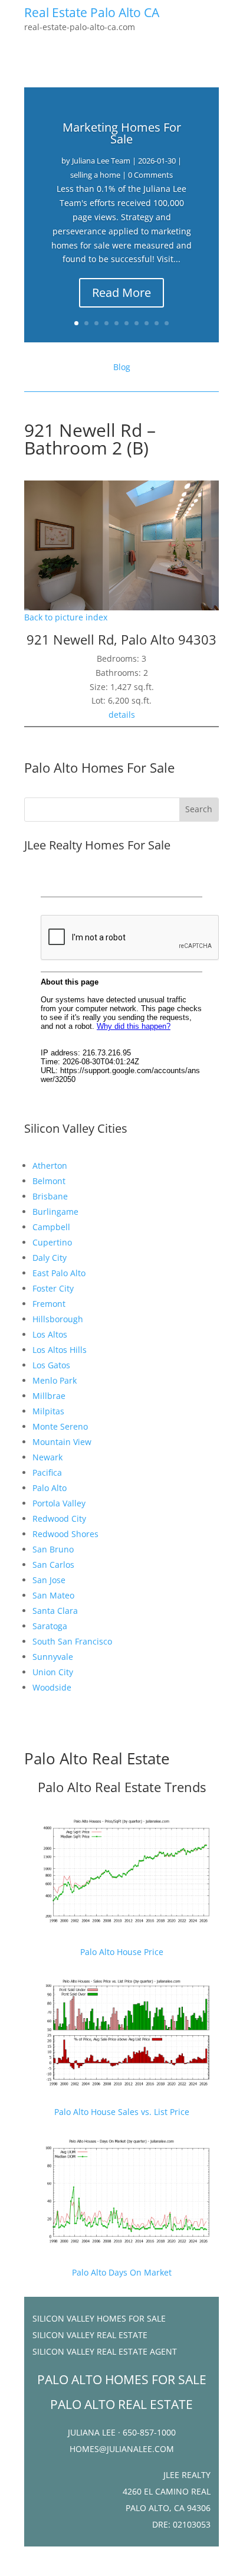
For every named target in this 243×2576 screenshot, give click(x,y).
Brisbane (50, 1196)
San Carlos (53, 1565)
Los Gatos (51, 1365)
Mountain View (62, 1442)
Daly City (50, 1258)
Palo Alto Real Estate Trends (122, 1787)
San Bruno (53, 1549)
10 (167, 323)
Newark (47, 1457)
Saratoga (50, 1626)
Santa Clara (55, 1611)
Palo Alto (50, 1488)
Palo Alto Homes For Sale (99, 767)
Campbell (51, 1227)
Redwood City (59, 1519)
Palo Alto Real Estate (97, 1758)
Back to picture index (66, 617)
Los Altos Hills (60, 1350)
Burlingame (55, 1212)
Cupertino (52, 1242)
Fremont (49, 1304)
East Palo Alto (59, 1273)
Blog (122, 367)
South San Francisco (72, 1641)
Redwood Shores (65, 1534)
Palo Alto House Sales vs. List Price (122, 2112)
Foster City (53, 1288)
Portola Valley (59, 1503)
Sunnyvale (53, 1657)
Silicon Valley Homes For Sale (99, 2318)
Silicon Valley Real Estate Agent (105, 2351)
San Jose (49, 1580)
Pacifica (47, 1472)
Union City (53, 1672)
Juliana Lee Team (101, 161)
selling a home (95, 175)
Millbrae (49, 1396)
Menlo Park (55, 1380)
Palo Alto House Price (122, 1952)
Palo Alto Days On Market (122, 2272)
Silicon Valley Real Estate (90, 2335)
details (122, 715)
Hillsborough (58, 1319)
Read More (121, 292)
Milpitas (48, 1411)
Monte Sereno (60, 1426)
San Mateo (53, 1595)
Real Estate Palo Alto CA (92, 12)
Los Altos (50, 1334)
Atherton (50, 1166)
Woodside (52, 1687)
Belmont (49, 1181)
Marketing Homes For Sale (122, 133)
